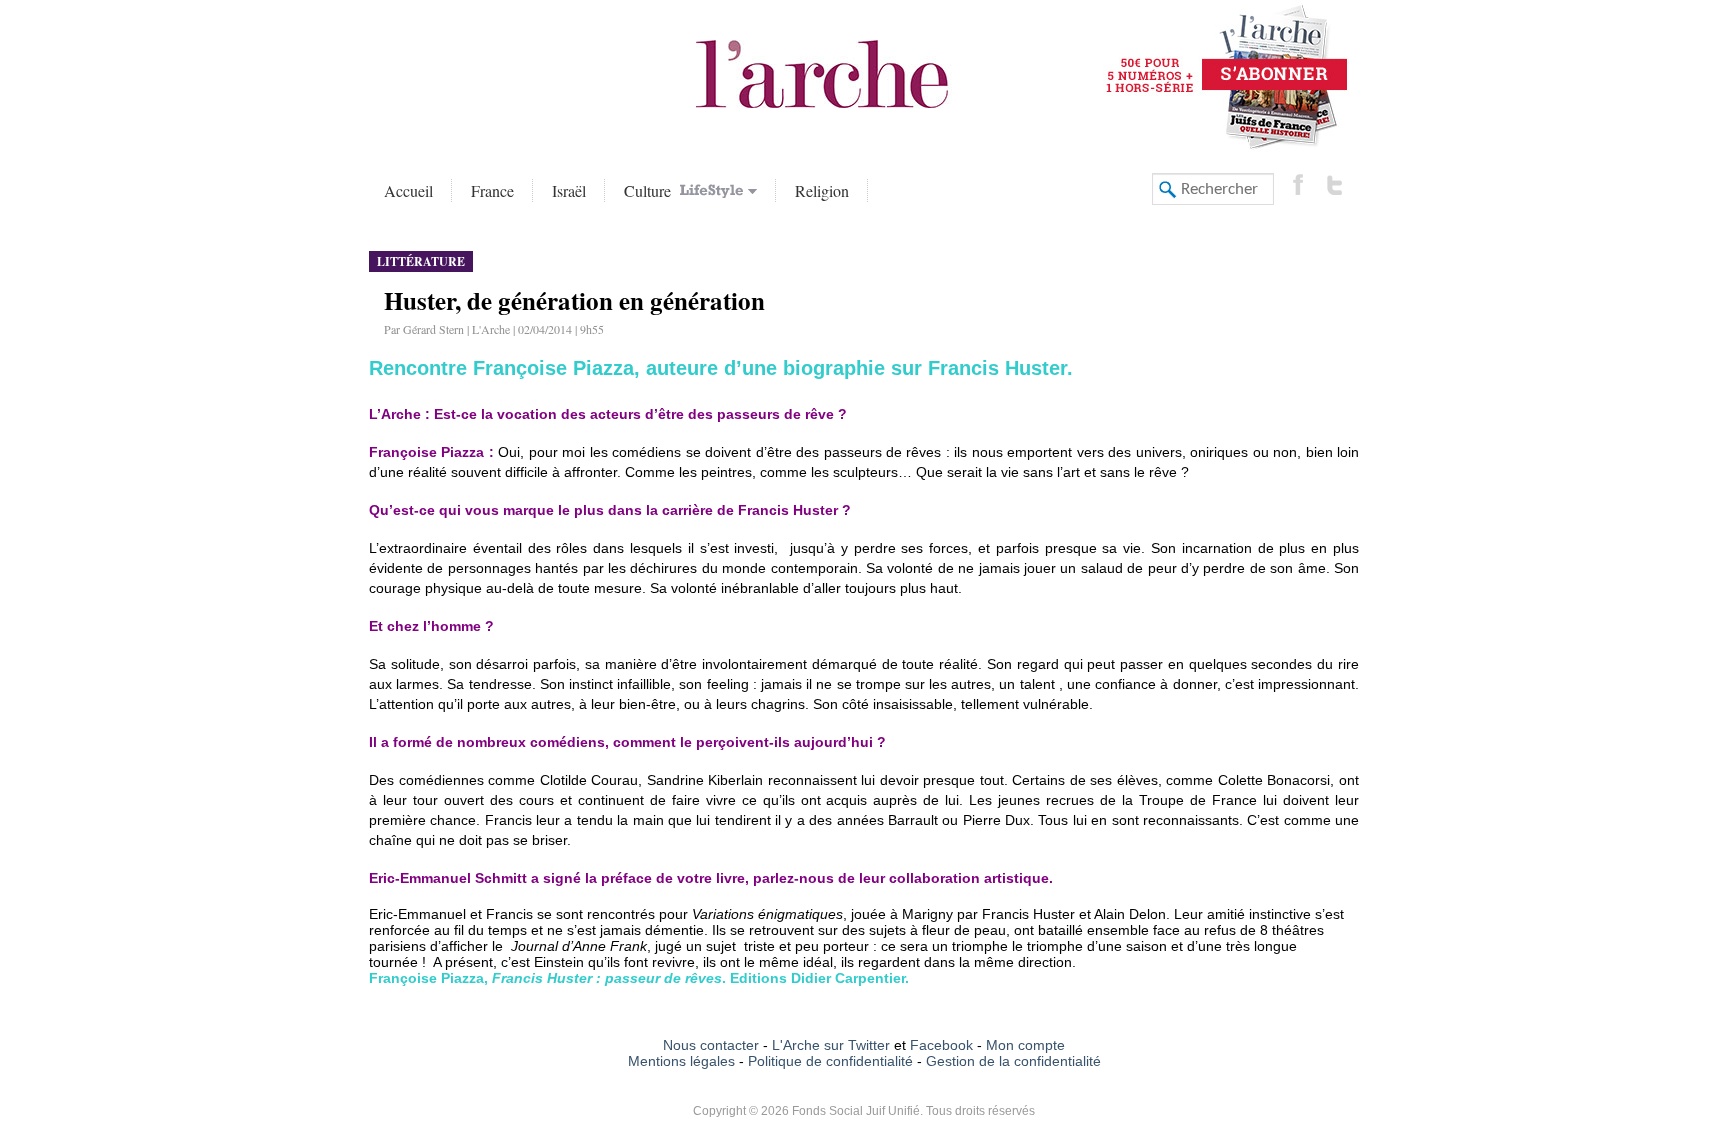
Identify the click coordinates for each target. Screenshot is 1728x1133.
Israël (569, 190)
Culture (650, 190)
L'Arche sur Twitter (831, 1045)
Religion (822, 190)
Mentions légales (681, 1061)
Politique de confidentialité (830, 1061)
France (492, 190)
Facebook (939, 1045)
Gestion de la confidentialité (1013, 1061)
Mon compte (1025, 1045)
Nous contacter (711, 1045)
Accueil (408, 190)
